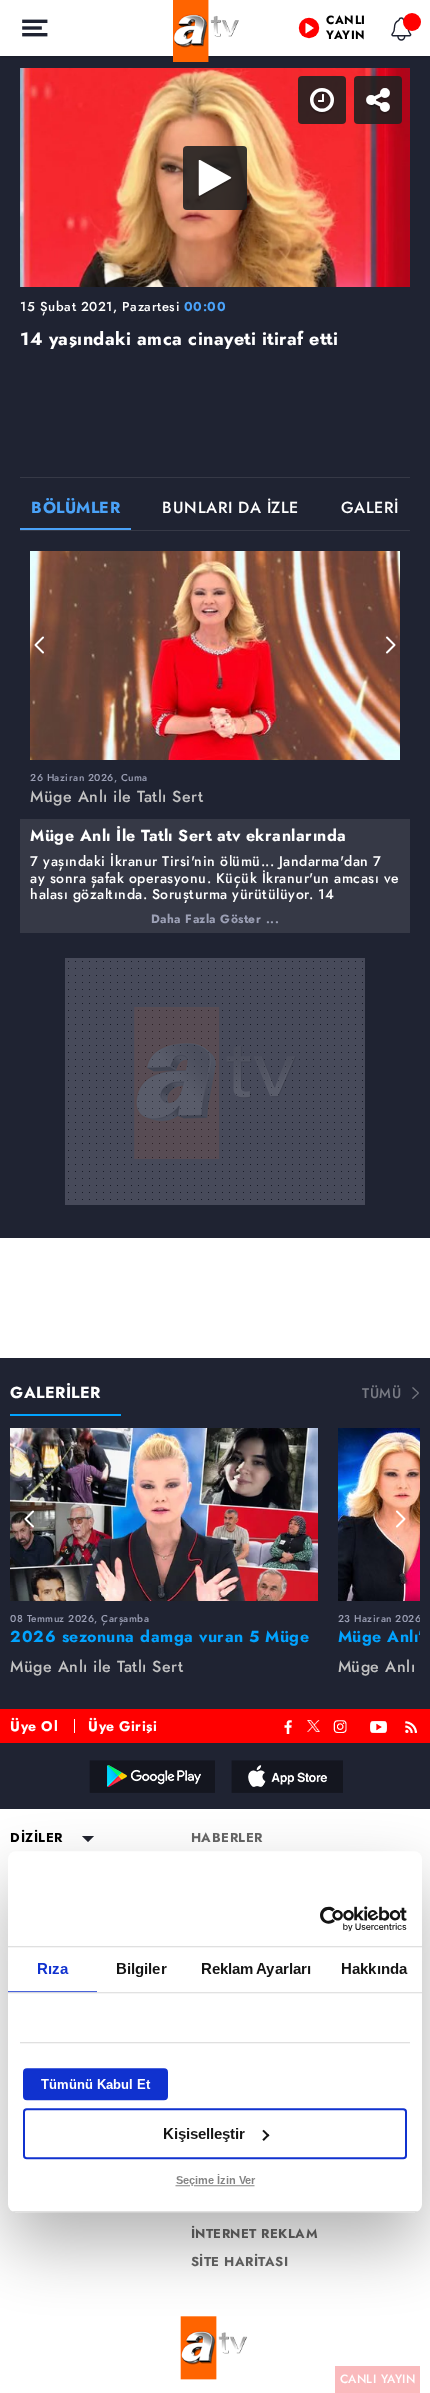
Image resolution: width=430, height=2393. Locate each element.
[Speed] (342, 32)
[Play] (215, 1197)
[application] (215, 1196)
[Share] (398, 32)
